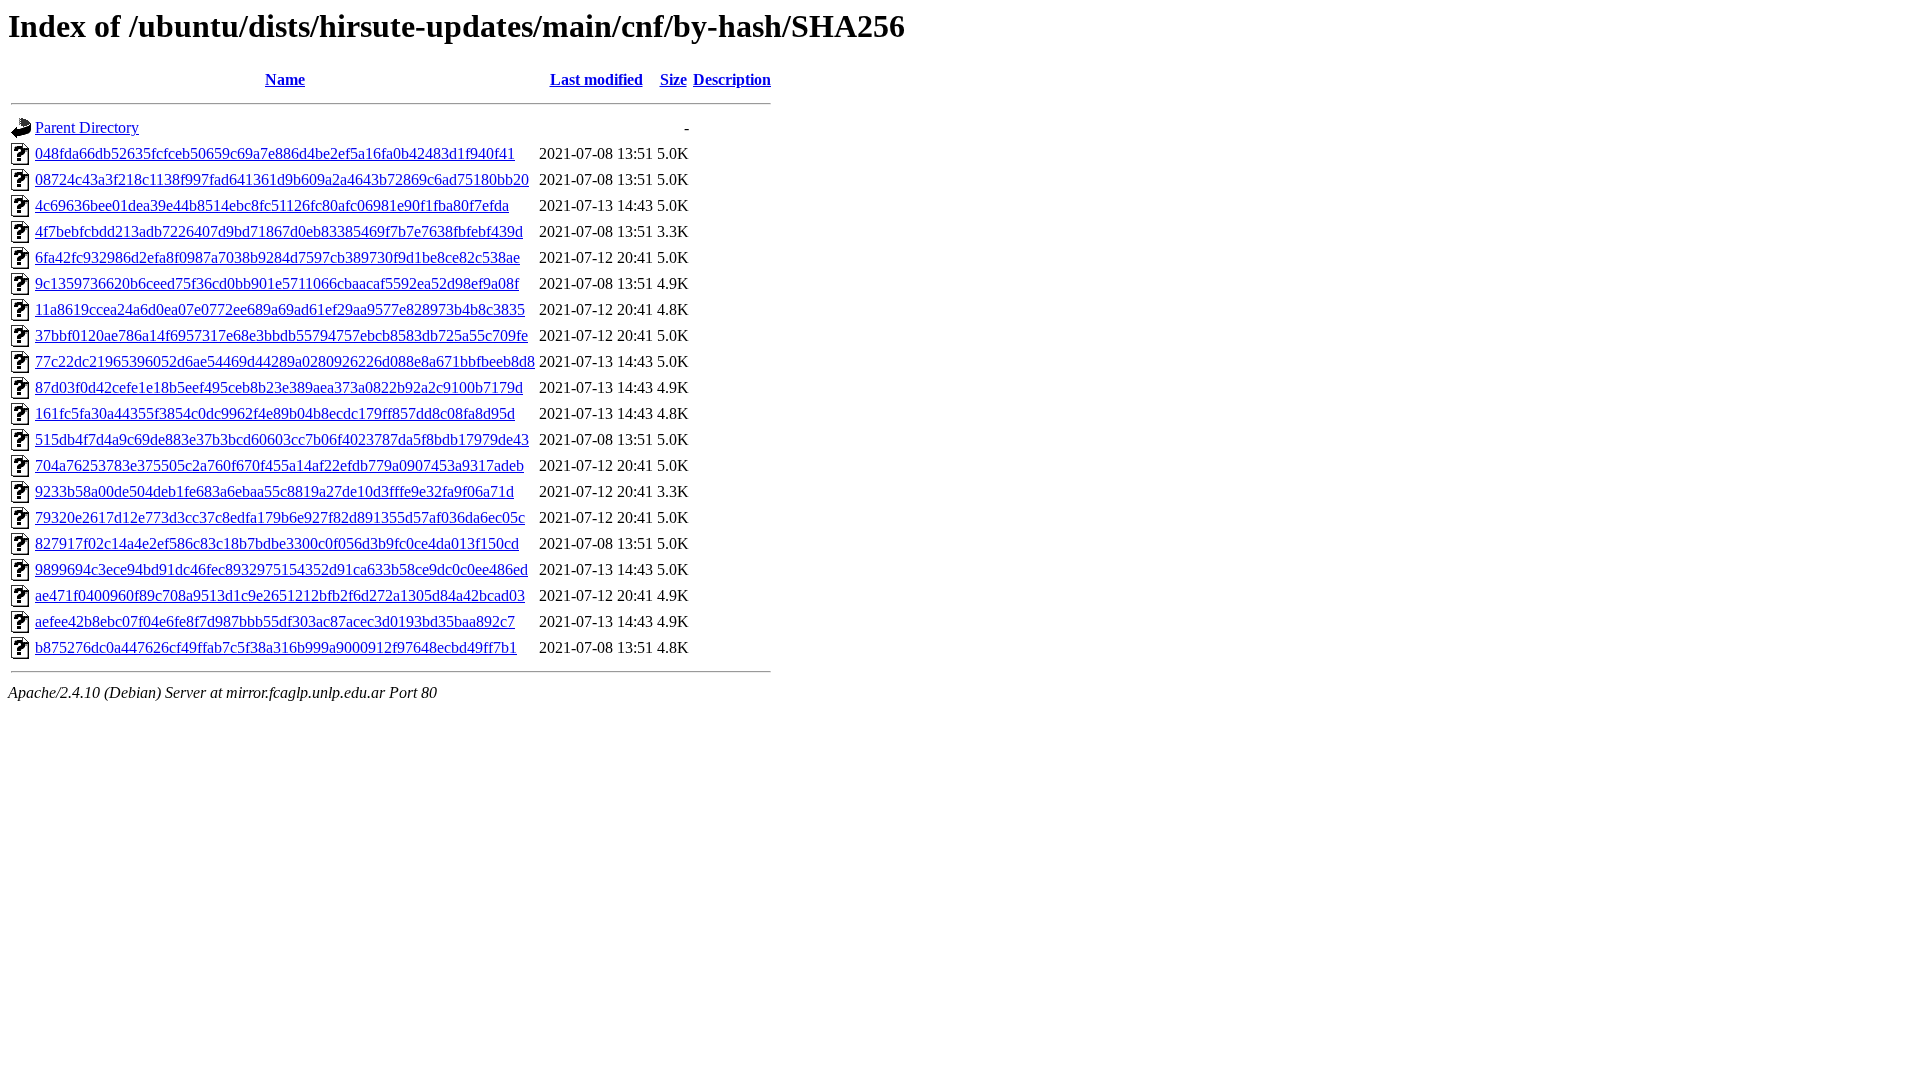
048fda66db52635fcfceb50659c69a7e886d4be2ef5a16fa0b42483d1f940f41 (275, 153)
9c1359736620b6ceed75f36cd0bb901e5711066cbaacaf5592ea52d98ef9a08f (277, 283)
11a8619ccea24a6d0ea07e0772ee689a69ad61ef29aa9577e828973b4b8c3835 (280, 309)
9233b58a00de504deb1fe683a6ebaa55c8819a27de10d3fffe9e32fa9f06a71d (274, 491)
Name (285, 79)
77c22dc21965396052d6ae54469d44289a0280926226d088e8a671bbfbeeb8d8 (285, 361)
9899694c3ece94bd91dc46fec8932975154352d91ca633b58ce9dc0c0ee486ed (281, 569)
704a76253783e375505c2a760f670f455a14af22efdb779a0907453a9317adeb (279, 465)
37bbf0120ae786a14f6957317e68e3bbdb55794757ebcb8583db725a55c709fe (281, 335)
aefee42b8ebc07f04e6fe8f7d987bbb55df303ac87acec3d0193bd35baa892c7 (275, 621)
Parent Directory (87, 127)
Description (732, 79)
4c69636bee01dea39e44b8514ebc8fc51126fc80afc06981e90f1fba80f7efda (272, 205)
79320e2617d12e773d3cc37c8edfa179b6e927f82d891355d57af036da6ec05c (280, 517)
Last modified (596, 79)
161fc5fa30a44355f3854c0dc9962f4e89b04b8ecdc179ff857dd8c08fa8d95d (275, 413)
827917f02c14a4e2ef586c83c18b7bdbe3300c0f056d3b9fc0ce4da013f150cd (277, 543)
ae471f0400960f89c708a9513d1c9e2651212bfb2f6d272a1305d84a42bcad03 (280, 595)
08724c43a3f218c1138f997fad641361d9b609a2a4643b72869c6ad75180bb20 (282, 179)
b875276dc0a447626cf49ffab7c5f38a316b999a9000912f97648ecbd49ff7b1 (276, 647)
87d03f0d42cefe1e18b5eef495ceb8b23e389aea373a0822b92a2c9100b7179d (279, 387)
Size (673, 79)
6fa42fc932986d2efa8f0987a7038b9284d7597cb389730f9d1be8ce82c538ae (277, 257)
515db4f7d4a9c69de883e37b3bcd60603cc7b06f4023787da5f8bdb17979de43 (282, 439)
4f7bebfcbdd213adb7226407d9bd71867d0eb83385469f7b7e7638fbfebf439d (279, 231)
